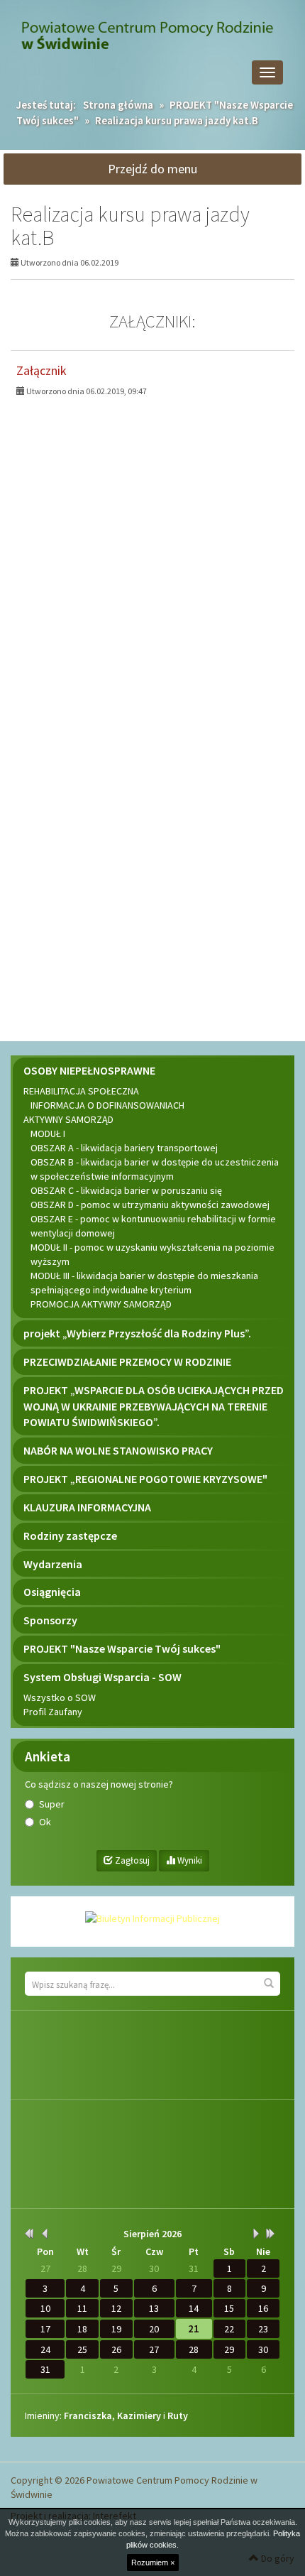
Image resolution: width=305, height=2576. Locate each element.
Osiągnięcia (52, 1592)
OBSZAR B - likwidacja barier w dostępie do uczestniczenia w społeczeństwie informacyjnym (155, 1169)
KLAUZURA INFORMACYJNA (87, 1507)
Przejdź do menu (152, 169)
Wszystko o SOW (60, 1697)
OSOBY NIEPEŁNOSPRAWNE (89, 1070)
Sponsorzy (50, 1620)
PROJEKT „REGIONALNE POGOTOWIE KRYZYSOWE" (145, 1479)
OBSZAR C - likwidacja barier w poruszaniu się (126, 1190)
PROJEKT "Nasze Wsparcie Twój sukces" (122, 1648)
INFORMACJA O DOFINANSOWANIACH (107, 1105)
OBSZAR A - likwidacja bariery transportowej (124, 1148)
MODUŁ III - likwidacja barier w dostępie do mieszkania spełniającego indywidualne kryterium (144, 1283)
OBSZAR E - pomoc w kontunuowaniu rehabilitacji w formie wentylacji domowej (153, 1226)
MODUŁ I (48, 1134)
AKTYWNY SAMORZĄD (68, 1119)
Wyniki (189, 1860)
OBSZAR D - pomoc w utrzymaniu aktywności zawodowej (150, 1205)
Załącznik (41, 370)
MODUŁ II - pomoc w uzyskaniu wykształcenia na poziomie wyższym (152, 1254)
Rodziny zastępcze (70, 1536)
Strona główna (118, 105)
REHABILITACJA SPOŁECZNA (81, 1091)
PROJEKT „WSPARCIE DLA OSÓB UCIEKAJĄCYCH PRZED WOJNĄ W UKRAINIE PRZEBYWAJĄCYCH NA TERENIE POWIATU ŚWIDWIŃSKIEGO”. (154, 1406)
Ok (45, 1822)
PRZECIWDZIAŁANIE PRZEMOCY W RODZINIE (127, 1362)
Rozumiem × (153, 2563)
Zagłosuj (131, 1860)
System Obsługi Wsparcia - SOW (102, 1677)
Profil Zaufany (53, 1712)
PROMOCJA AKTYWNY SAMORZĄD (101, 1304)
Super (52, 1804)
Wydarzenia (53, 1564)
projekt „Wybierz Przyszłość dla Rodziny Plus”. (137, 1333)
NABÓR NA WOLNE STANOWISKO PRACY (118, 1450)
